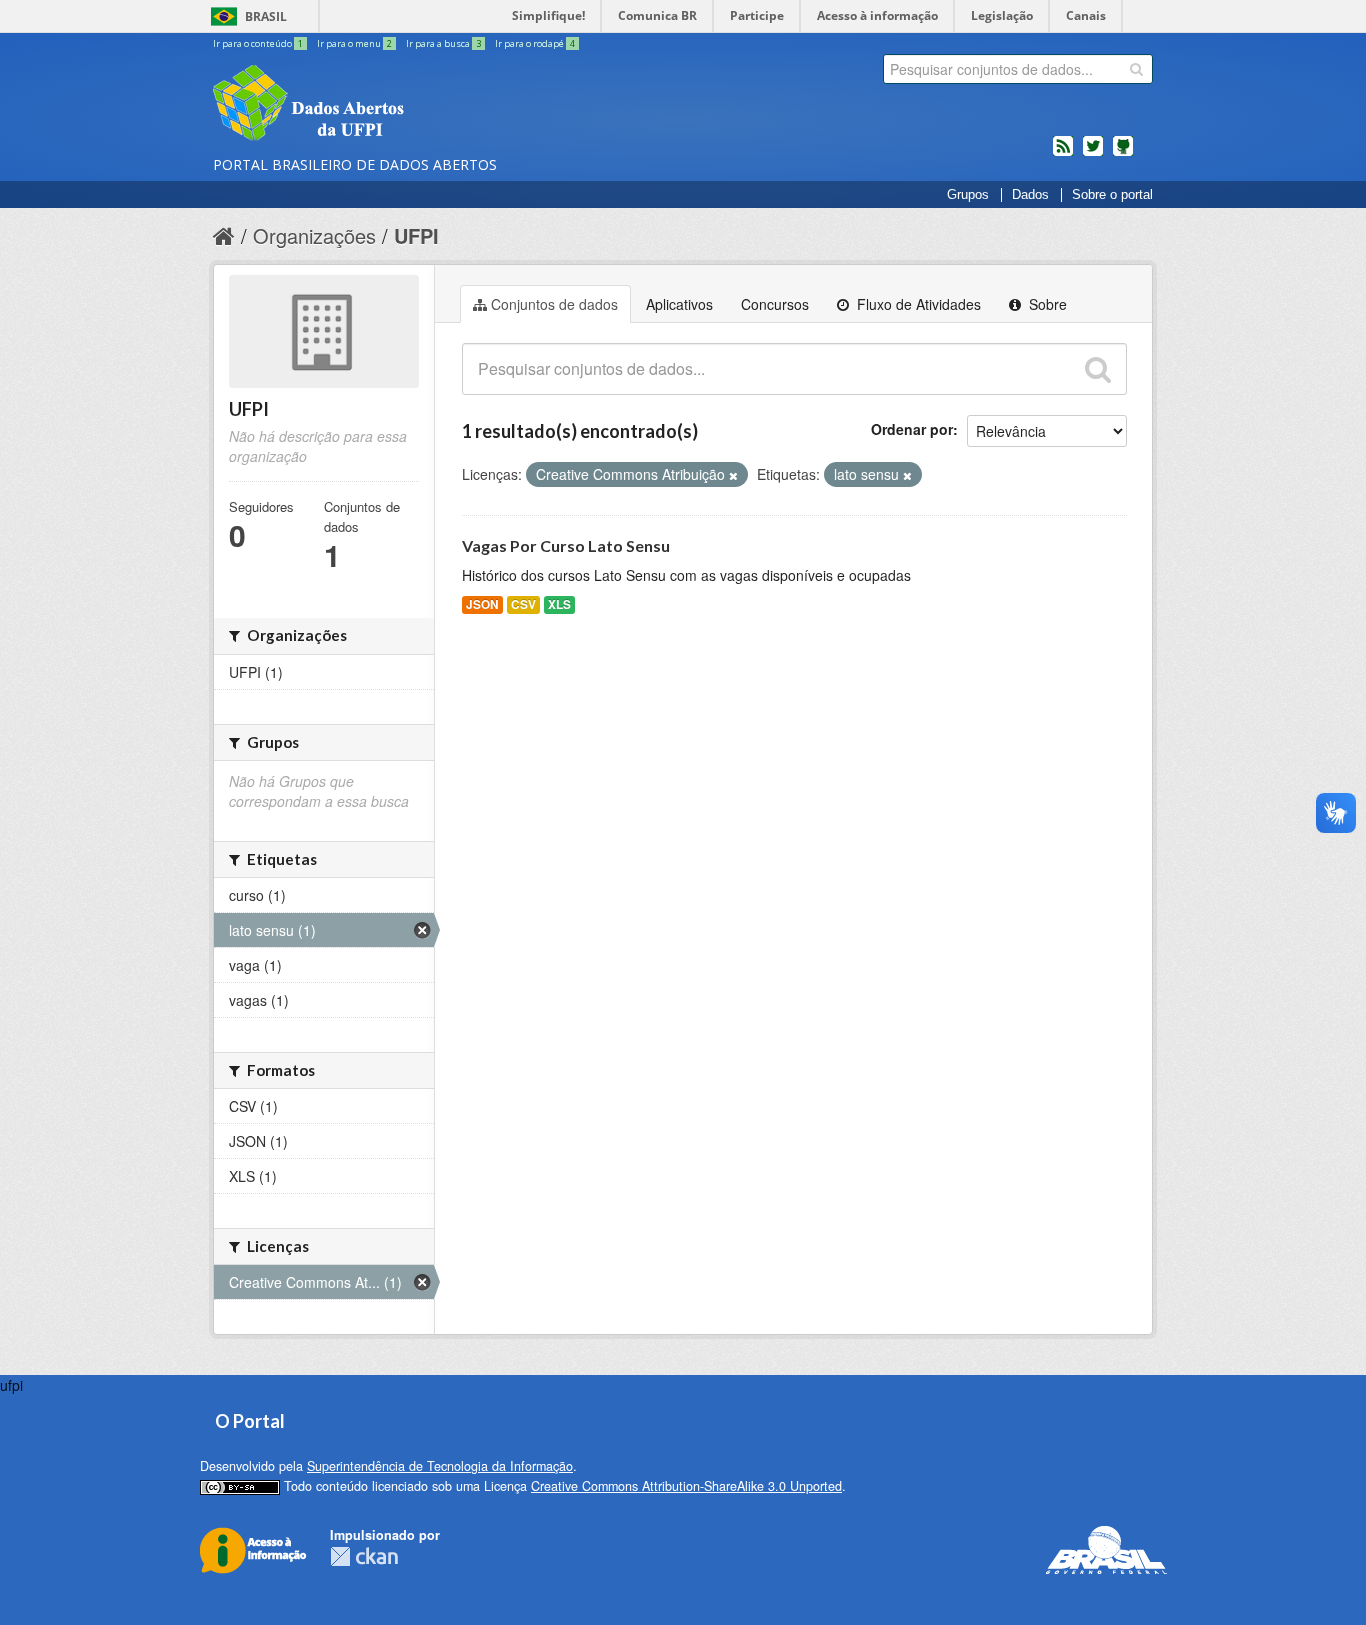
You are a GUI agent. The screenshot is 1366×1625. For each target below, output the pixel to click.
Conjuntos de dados (554, 304)
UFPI (416, 235)
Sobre (1046, 304)
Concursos (775, 304)
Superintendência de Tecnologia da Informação (440, 1466)
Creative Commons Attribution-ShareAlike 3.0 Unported (686, 1486)
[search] (1136, 69)
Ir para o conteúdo (258, 43)
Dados (1030, 195)
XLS (559, 604)
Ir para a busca (443, 43)
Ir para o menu (354, 43)
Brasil (266, 16)
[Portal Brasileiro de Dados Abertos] (428, 105)
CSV (523, 604)
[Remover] (733, 475)
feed (1063, 154)
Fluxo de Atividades (917, 304)
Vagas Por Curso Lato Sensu (566, 545)
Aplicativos (679, 304)
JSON (482, 604)
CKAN (364, 1556)
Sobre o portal (1112, 195)
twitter (1093, 154)
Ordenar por (912, 429)
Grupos (968, 195)
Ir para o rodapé (535, 43)
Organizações (314, 235)
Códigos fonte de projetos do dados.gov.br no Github (1123, 154)
